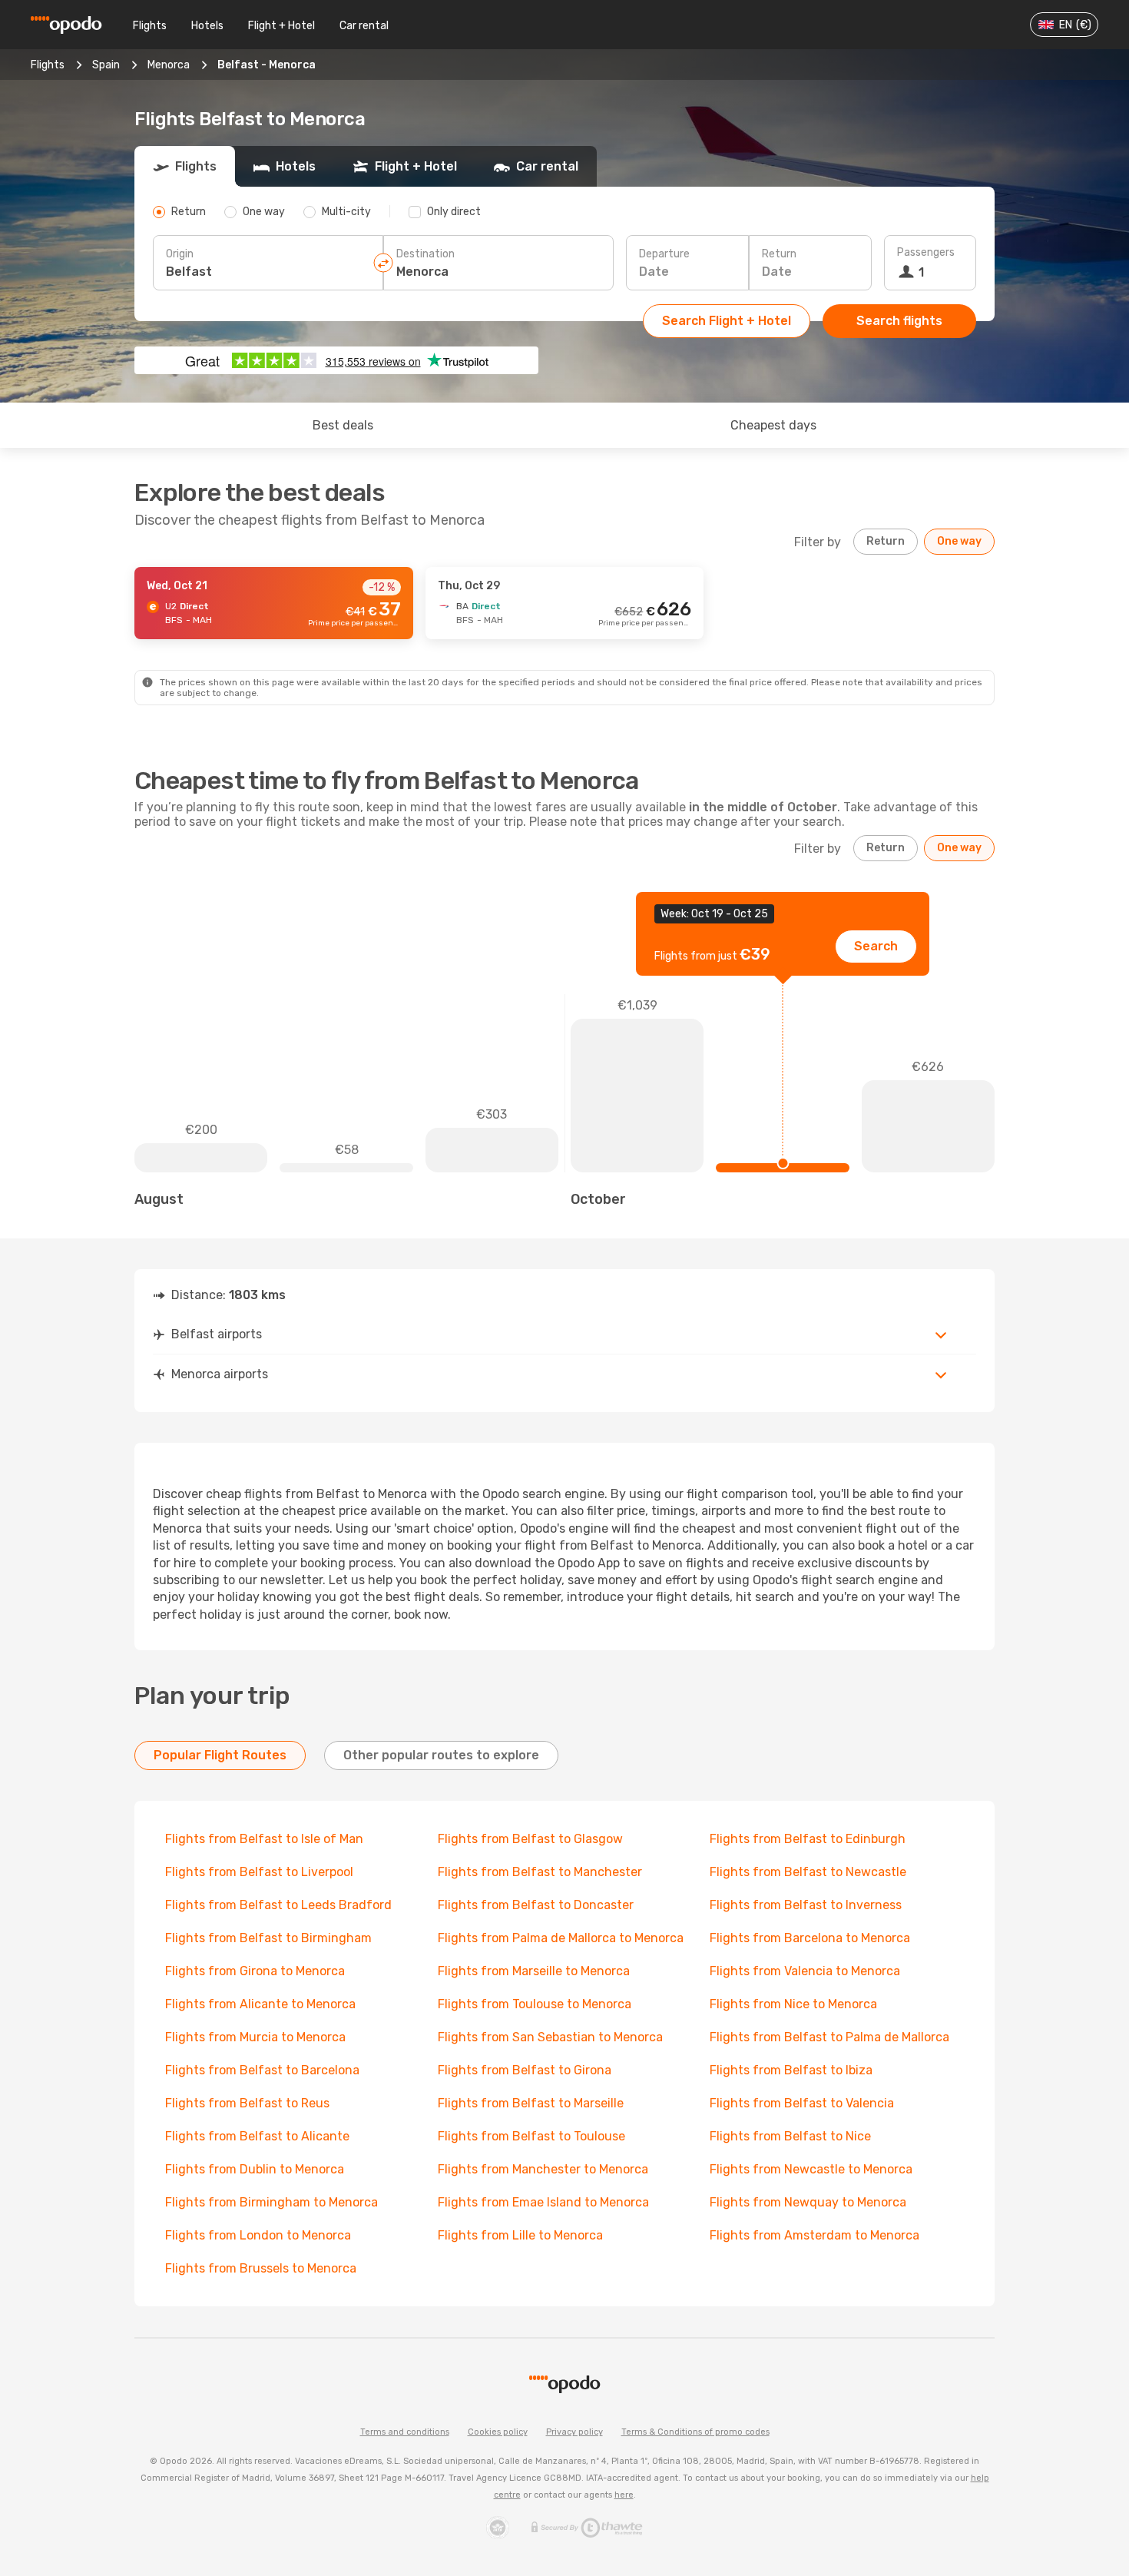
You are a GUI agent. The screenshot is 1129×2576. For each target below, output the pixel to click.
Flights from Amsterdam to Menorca (814, 2235)
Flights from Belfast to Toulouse (531, 2136)
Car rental (364, 26)
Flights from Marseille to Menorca (534, 1971)
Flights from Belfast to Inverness (806, 1905)
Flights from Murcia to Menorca (255, 2037)
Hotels (207, 26)
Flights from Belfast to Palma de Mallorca (829, 2037)
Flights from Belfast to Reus (247, 2103)
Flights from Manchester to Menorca (543, 2169)
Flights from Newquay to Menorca (808, 2202)
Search (876, 946)
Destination (425, 254)
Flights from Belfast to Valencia (802, 2103)
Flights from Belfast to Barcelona (262, 2070)
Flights (150, 26)
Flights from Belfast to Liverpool (259, 1872)
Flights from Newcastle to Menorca (811, 2169)
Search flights (899, 321)
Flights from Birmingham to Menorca (271, 2202)
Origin (180, 254)
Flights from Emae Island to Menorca (543, 2202)
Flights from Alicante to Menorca (260, 2004)
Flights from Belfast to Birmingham (268, 1938)
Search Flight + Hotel (727, 321)
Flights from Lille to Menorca (520, 2235)
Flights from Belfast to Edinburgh (808, 1839)
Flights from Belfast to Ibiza (791, 2070)
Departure (664, 254)
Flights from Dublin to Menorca (255, 2169)
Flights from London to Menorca (258, 2235)
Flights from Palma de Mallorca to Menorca (561, 1938)
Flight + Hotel (281, 26)
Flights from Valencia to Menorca (805, 1971)
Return (779, 254)
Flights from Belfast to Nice (790, 2136)
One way (959, 541)
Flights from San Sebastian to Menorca (550, 2037)
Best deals (343, 425)
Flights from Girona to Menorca (255, 1971)
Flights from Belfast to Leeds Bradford (278, 1905)
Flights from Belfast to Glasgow (530, 1839)
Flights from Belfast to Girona (525, 2070)
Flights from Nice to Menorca (793, 2004)
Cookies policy (498, 2432)
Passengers (926, 252)
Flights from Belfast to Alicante (257, 2136)
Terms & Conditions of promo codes (695, 2432)
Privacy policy (574, 2432)
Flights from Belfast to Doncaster (536, 1905)
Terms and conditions (405, 2432)
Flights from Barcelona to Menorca (810, 1938)
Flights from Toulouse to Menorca (535, 2004)
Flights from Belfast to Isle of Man (264, 1839)
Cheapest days (773, 425)
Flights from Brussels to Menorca (261, 2268)
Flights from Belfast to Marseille (531, 2103)
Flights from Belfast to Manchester (540, 1872)
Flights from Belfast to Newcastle (808, 1872)
